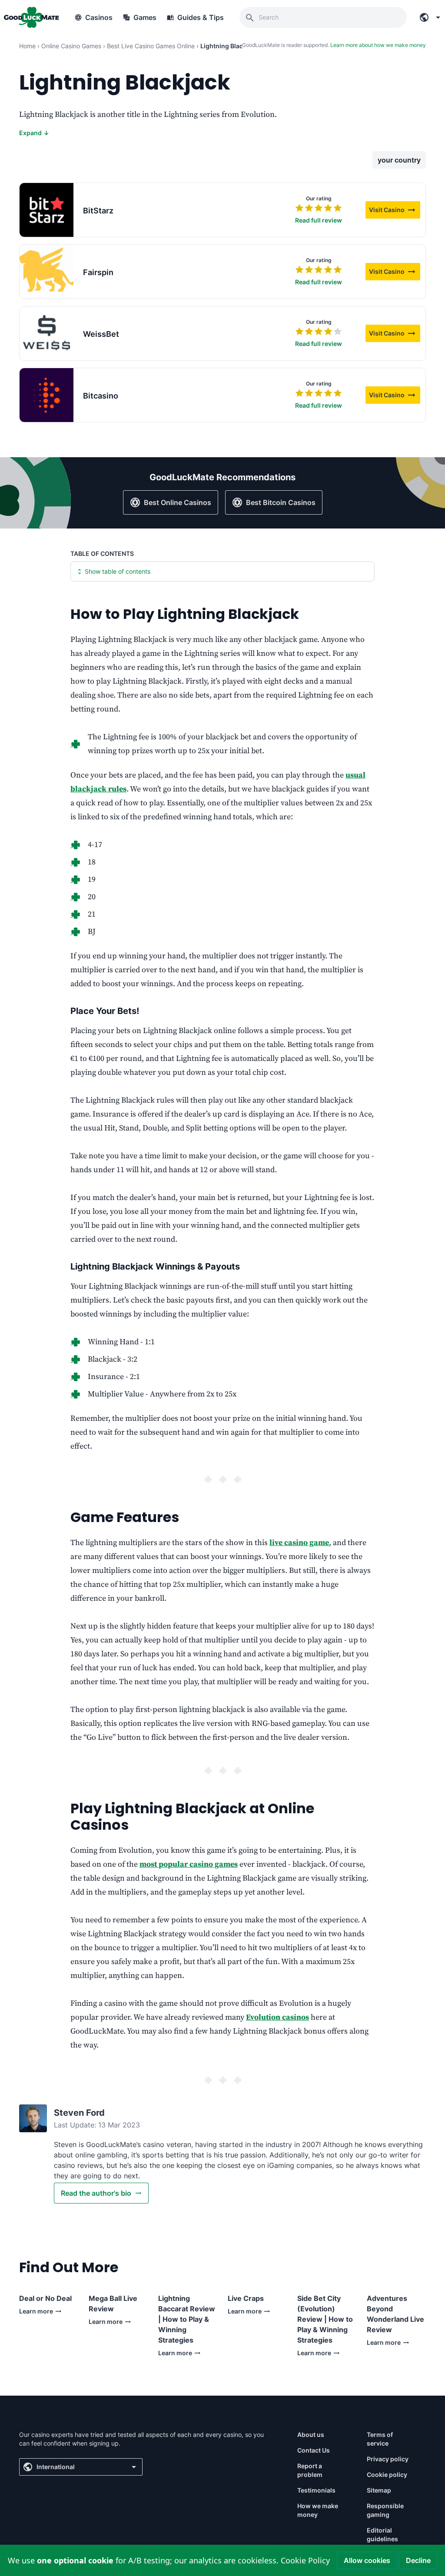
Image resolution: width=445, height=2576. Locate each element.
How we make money (318, 2510)
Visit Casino (395, 211)
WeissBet (101, 334)
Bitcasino (101, 396)
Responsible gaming (385, 2510)
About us (311, 2435)
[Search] (250, 17)
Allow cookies (367, 2560)
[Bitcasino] (46, 395)
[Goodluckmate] (31, 17)
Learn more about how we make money (378, 45)
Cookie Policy (305, 2560)
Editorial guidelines (382, 2534)
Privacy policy (388, 2459)
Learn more (43, 2313)
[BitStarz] (46, 210)
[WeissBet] (46, 333)
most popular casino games (189, 1864)
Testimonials (316, 2490)
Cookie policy (387, 2475)
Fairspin (98, 272)
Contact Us (314, 2450)
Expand (34, 133)
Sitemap (379, 2490)
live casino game (299, 1543)
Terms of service (380, 2439)
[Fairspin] (46, 272)
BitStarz (98, 211)
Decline (418, 2560)
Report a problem (310, 2470)
